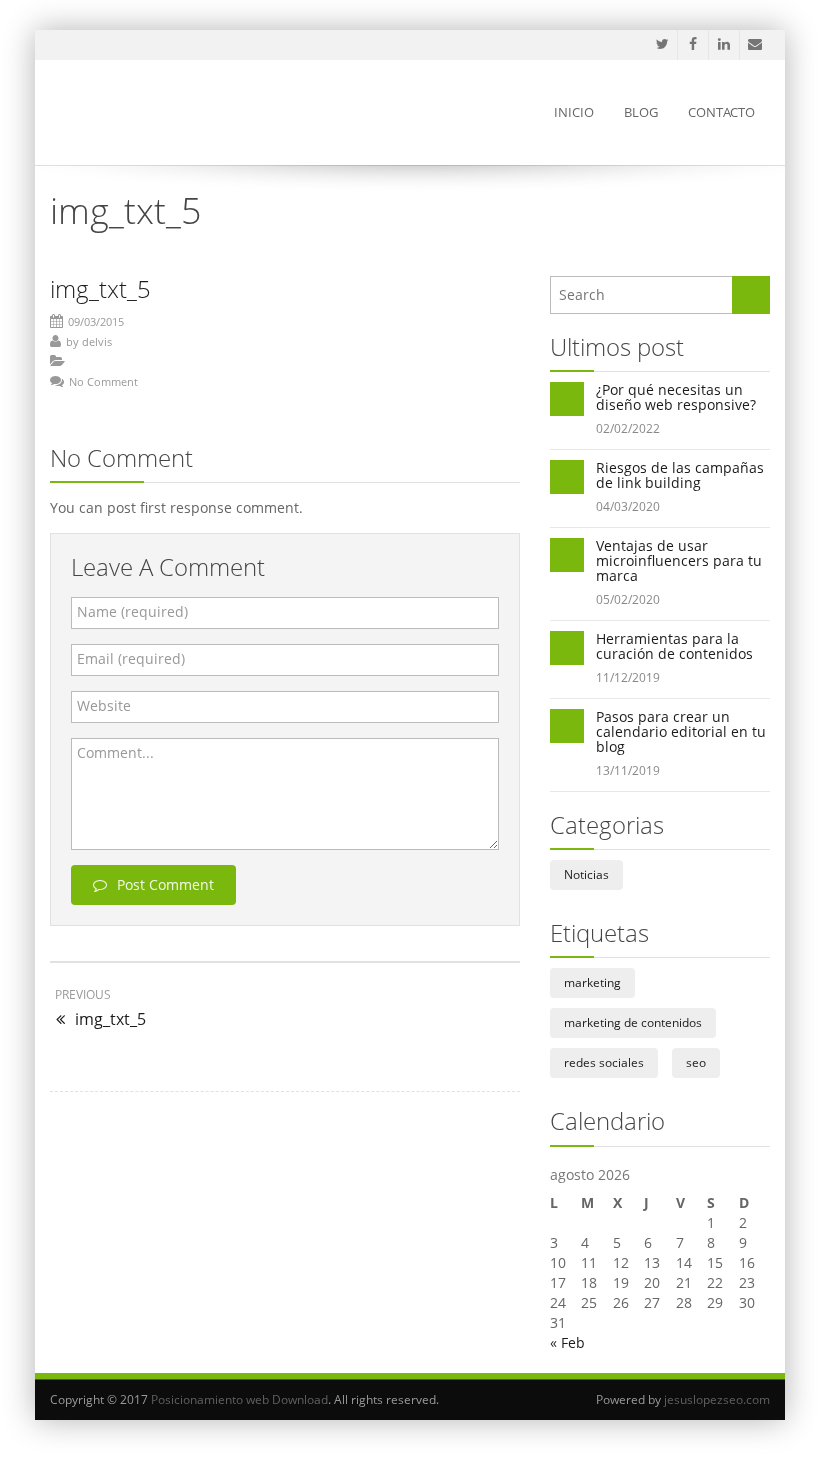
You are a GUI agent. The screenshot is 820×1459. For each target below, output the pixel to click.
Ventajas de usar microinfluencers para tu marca (679, 561)
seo (696, 1062)
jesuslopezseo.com (717, 1399)
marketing (592, 982)
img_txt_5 (100, 288)
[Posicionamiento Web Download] (163, 113)
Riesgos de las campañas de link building (680, 475)
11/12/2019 (628, 677)
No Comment (103, 381)
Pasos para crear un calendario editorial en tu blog (681, 732)
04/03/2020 (628, 506)
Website (104, 705)
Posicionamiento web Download (239, 1399)
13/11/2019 (628, 770)
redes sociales (604, 1062)
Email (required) (131, 658)
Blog (641, 112)
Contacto (721, 112)
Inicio (574, 112)
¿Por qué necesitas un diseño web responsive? (676, 397)
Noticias (586, 874)
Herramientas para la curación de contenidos (674, 646)
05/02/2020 (628, 599)
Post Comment (165, 884)
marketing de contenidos (633, 1022)
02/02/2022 (628, 428)
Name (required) (132, 611)
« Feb (567, 1342)
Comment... (115, 752)
